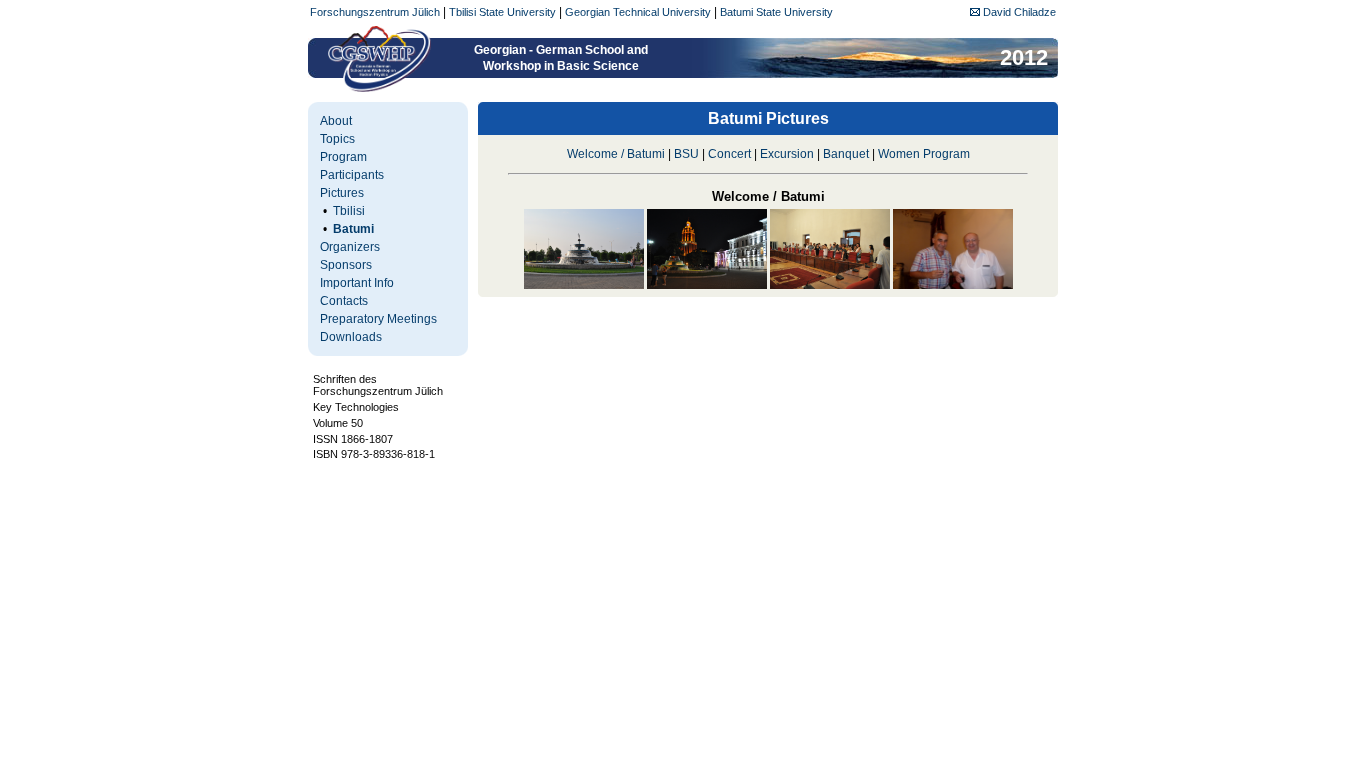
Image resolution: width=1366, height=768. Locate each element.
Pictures (342, 193)
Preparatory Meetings (378, 319)
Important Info (357, 283)
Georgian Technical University (638, 12)
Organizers (350, 247)
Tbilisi (349, 211)
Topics (337, 139)
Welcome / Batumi (616, 154)
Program (343, 157)
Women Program (924, 154)
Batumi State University (776, 12)
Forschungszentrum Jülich (375, 12)
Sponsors (346, 265)
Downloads (351, 337)
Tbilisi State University (502, 12)
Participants (352, 175)
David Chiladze (1018, 12)
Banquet (846, 154)
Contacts (344, 301)
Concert (729, 154)
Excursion (787, 154)
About (336, 121)
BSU (686, 154)
